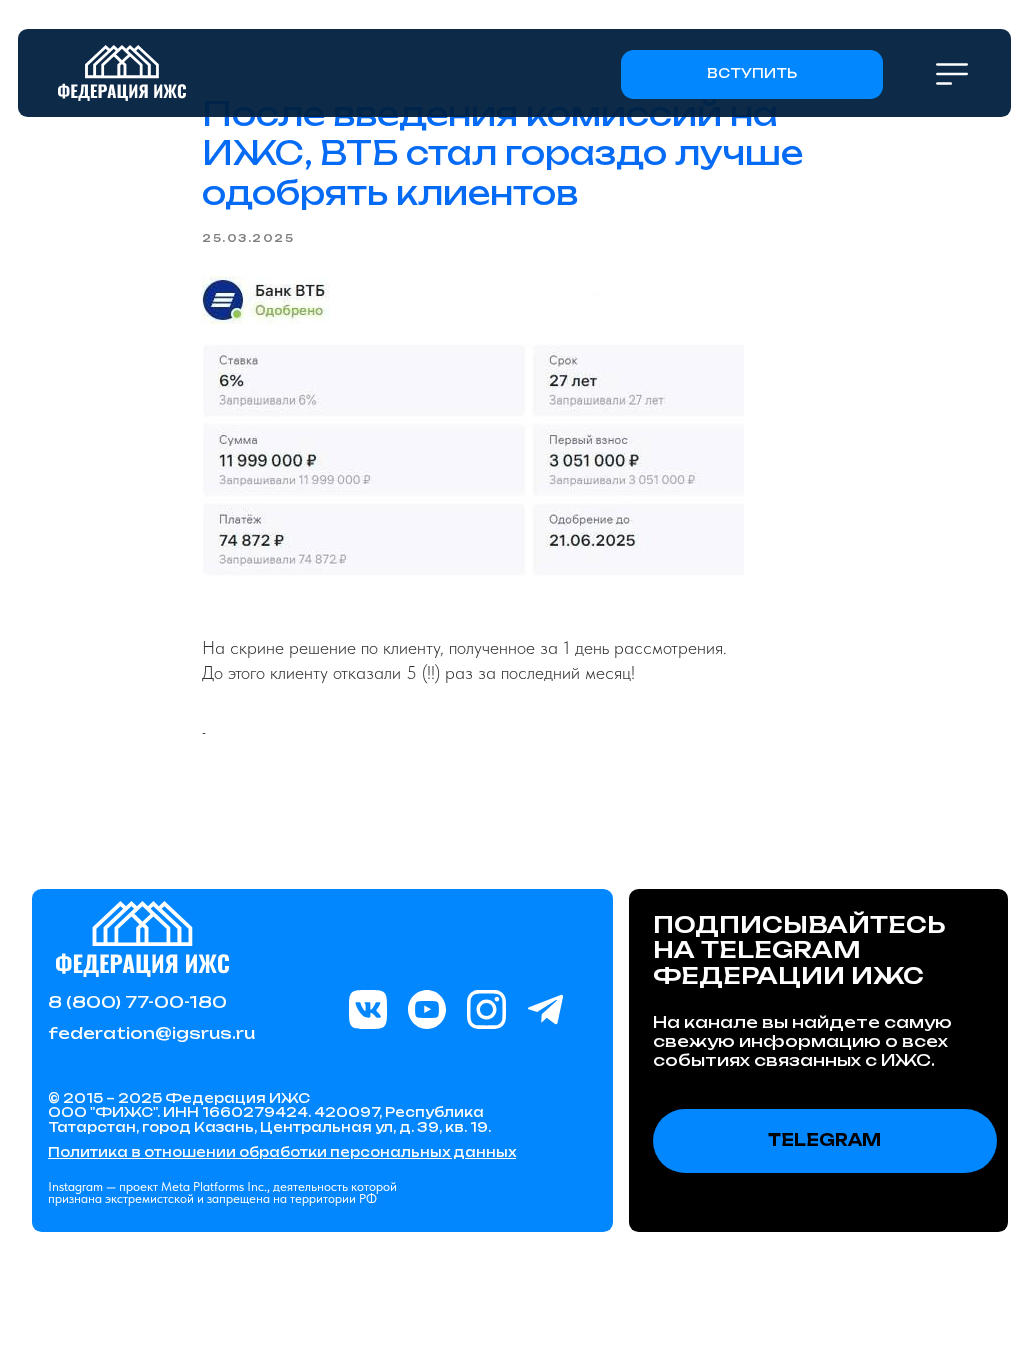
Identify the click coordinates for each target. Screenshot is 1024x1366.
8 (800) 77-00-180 (137, 1002)
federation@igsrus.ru (151, 1033)
